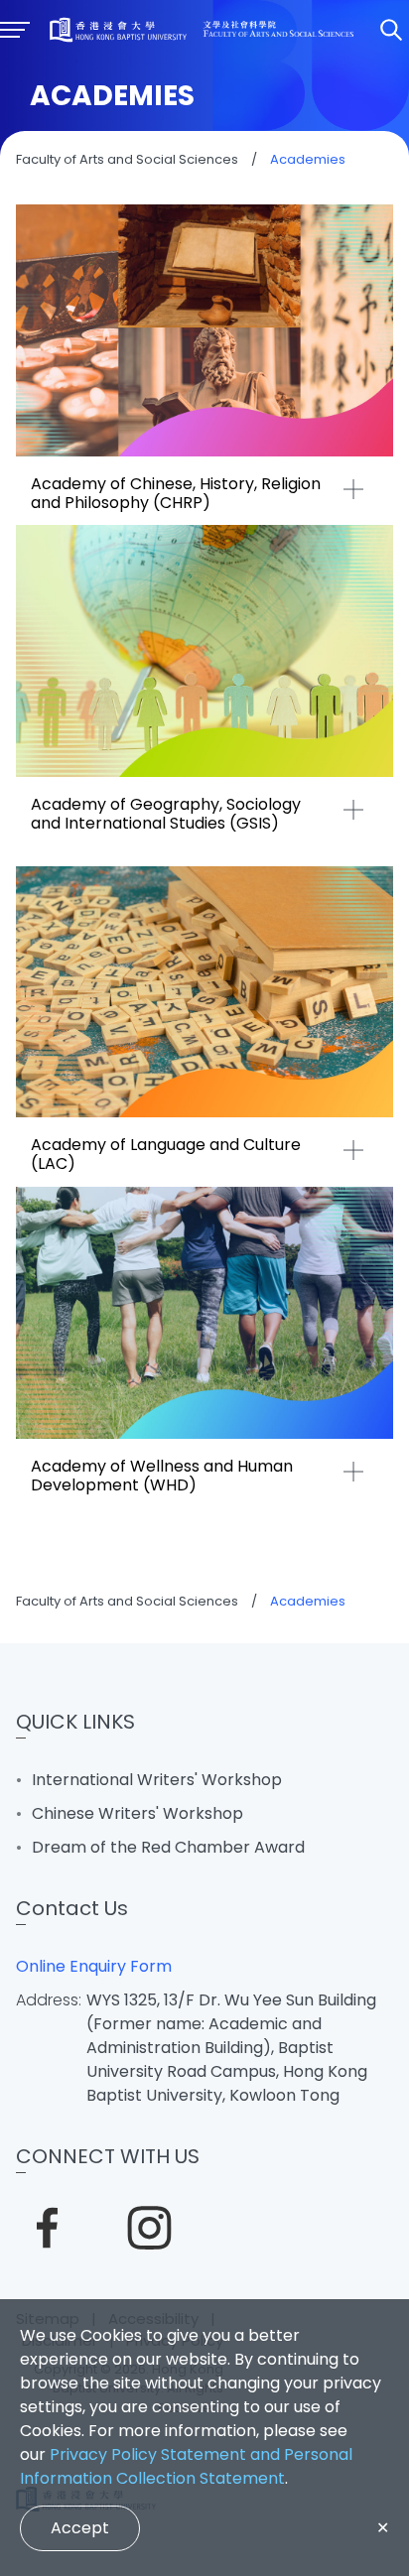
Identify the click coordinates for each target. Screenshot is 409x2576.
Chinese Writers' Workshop (137, 1813)
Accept (80, 2528)
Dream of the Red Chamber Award (168, 1847)
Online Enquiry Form (94, 1966)
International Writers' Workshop (157, 1780)
